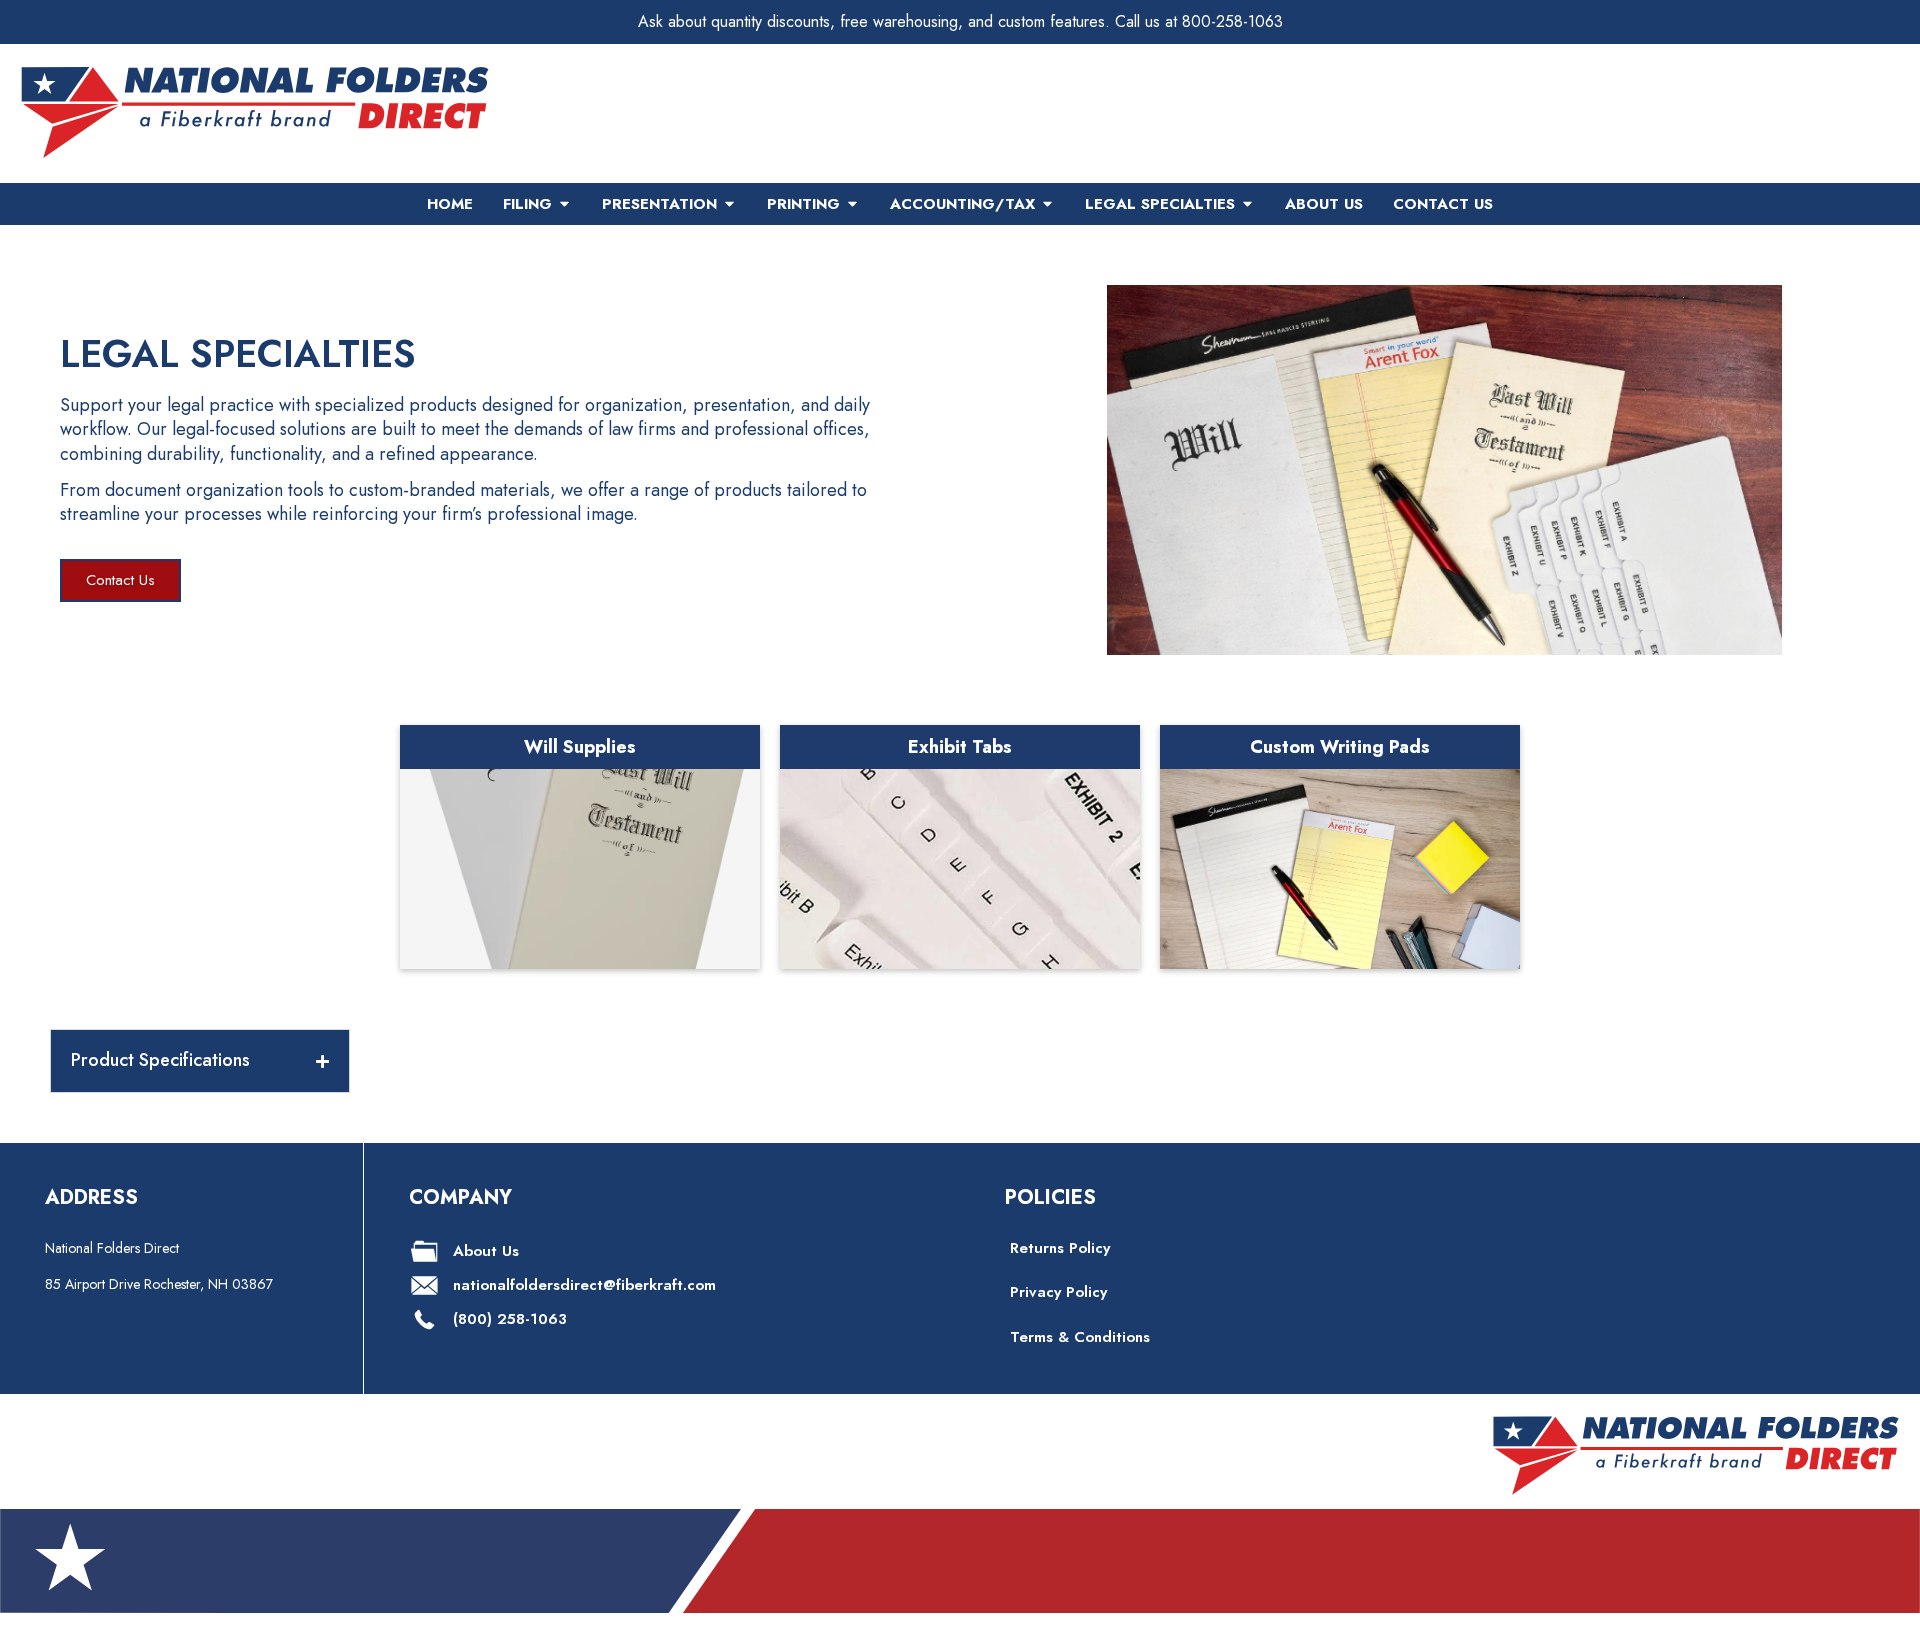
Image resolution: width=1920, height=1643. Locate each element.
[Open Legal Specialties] (1247, 204)
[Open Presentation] (729, 204)
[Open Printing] (852, 204)
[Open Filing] (564, 204)
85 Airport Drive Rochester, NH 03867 (159, 1284)
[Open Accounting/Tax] (1047, 204)
